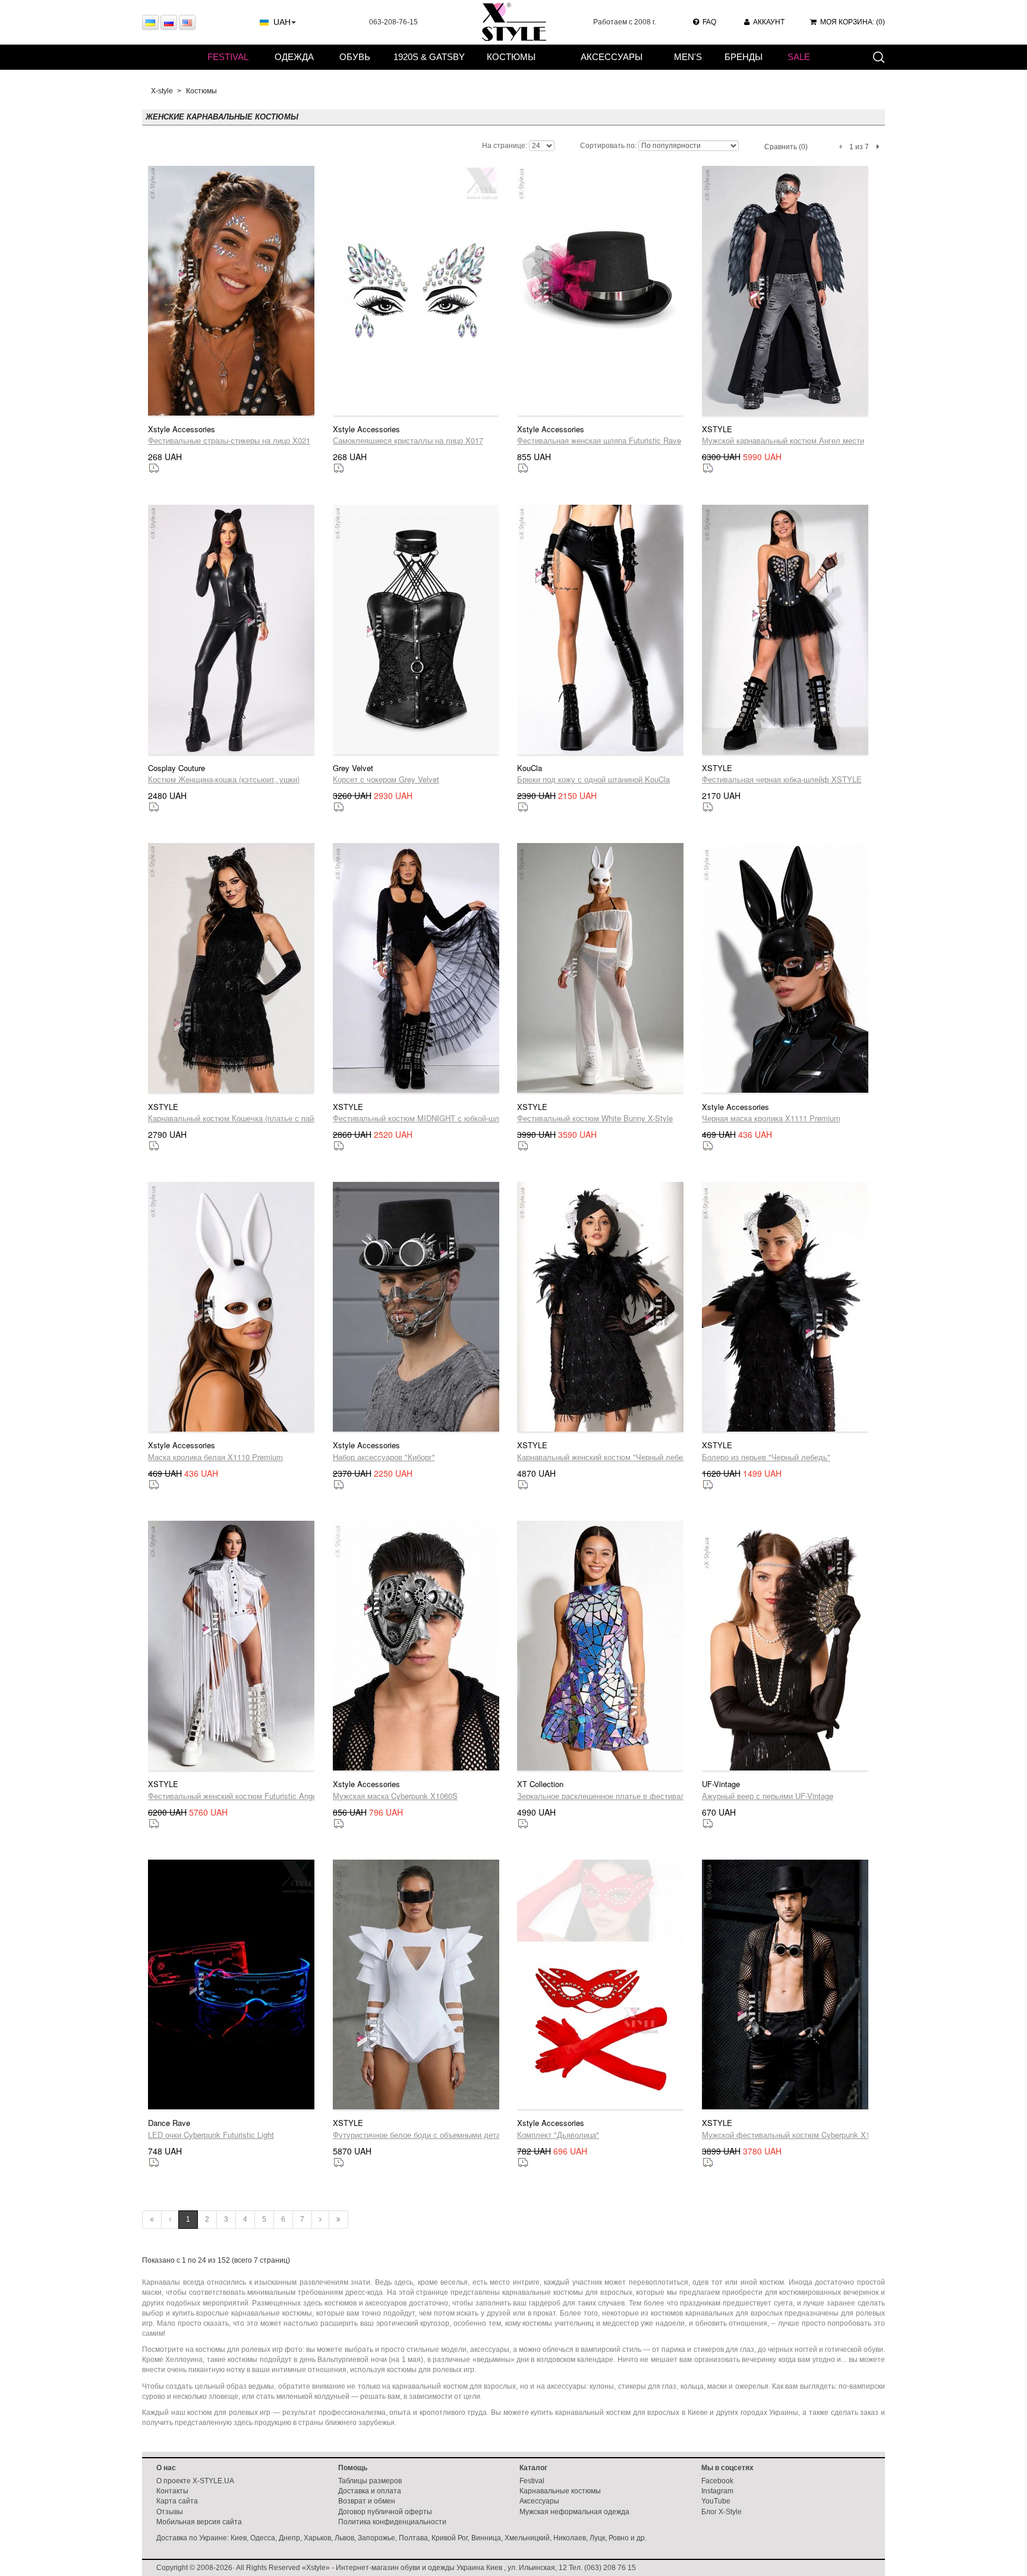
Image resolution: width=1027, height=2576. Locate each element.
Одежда (294, 57)
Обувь (355, 57)
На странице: (505, 146)
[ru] (169, 22)
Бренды (744, 57)
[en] (187, 22)
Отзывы (170, 2512)
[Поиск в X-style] (878, 56)
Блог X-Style (722, 2512)
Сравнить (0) (786, 147)
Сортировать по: (608, 146)
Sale (799, 57)
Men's (688, 57)
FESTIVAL (228, 57)
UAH (282, 22)
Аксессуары (612, 57)
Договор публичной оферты (385, 2512)
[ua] (150, 22)
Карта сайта (177, 2501)
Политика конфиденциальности (392, 2522)
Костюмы (511, 57)
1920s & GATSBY (429, 57)
